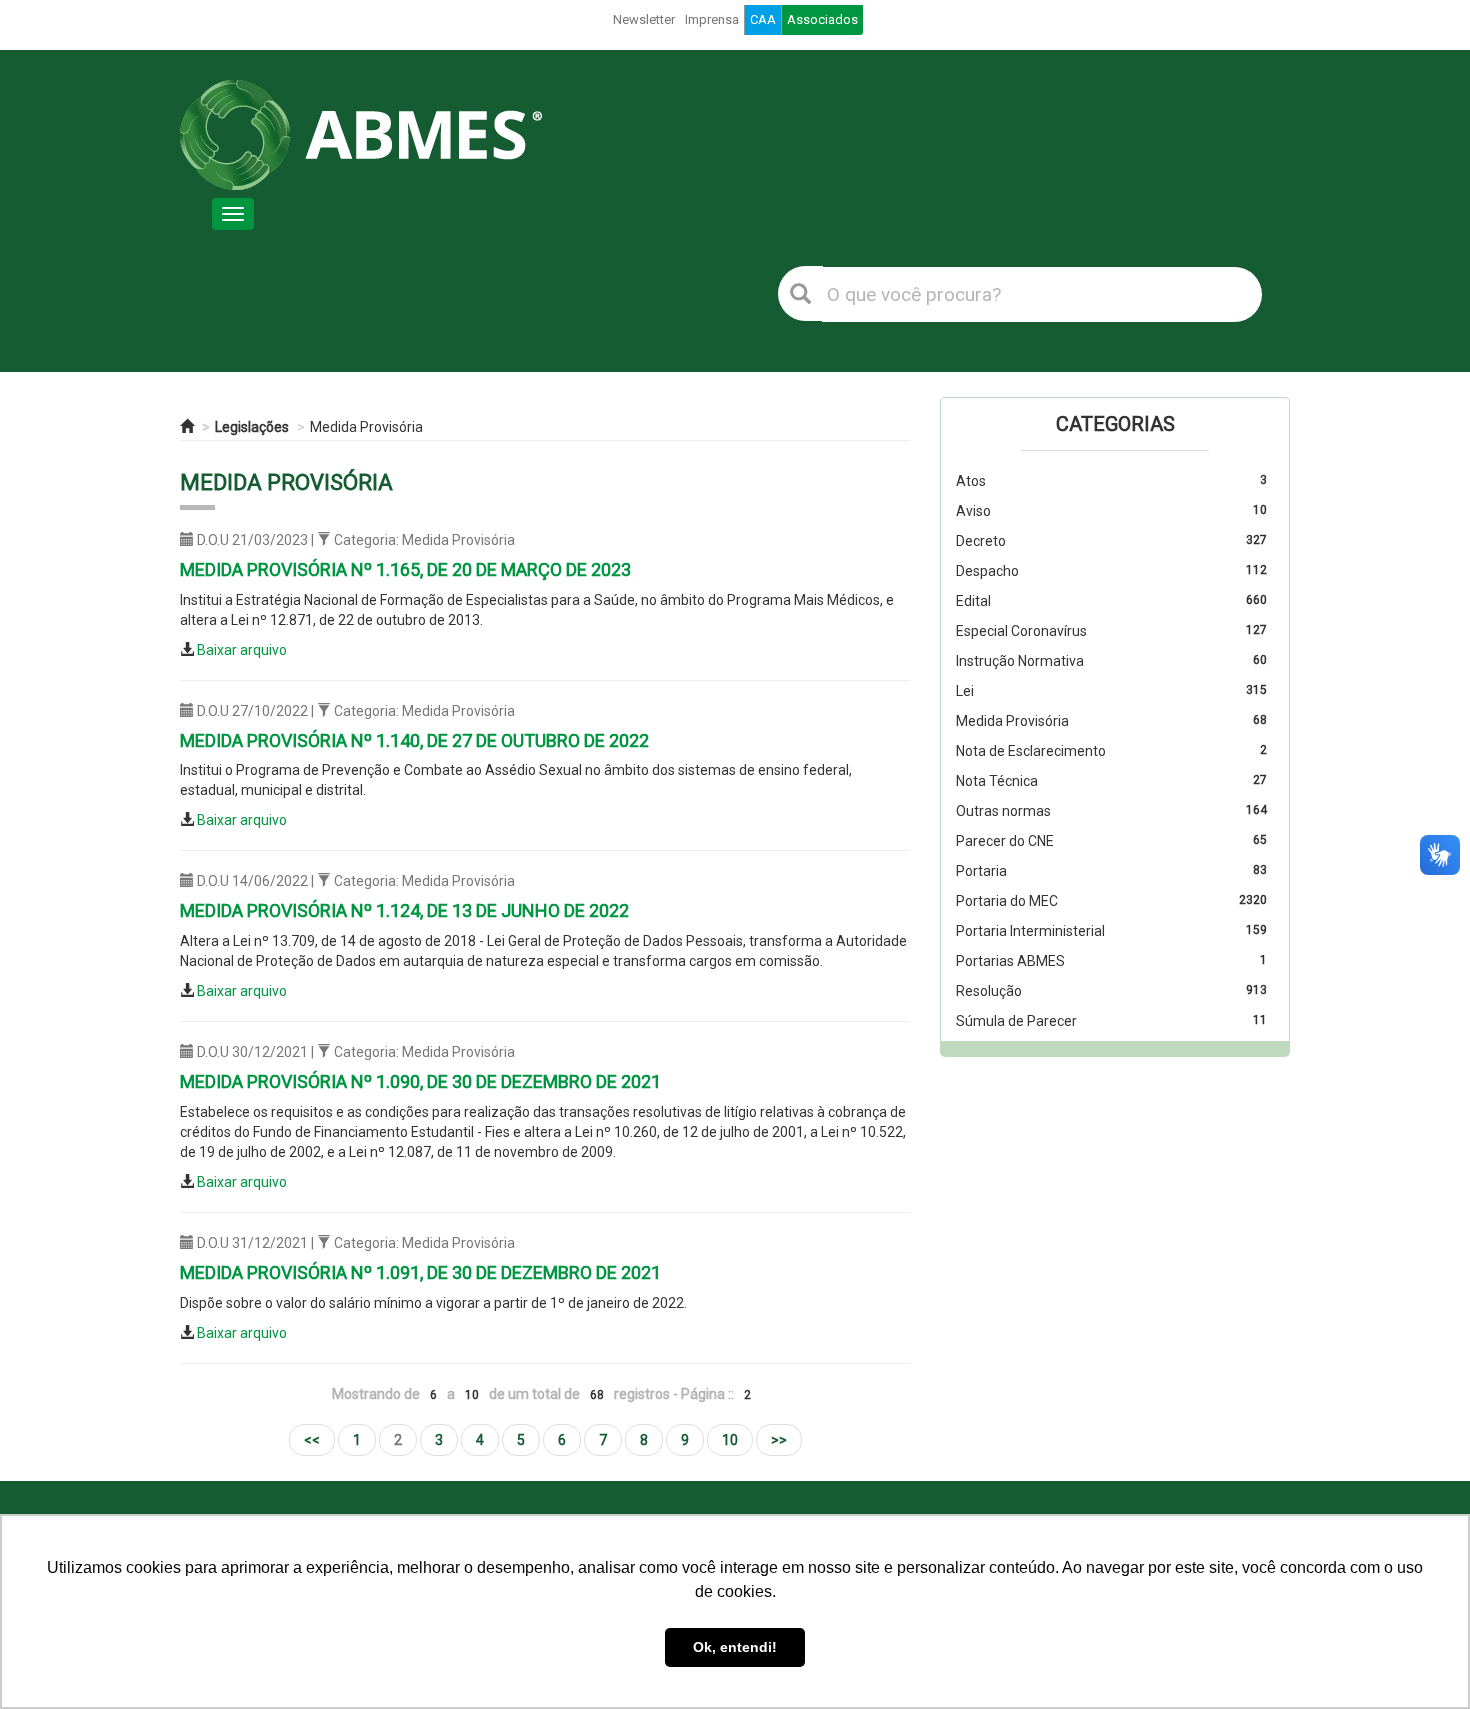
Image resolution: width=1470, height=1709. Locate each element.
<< (312, 1440)
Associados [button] (822, 19)
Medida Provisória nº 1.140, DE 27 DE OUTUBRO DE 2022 (414, 740)
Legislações (252, 427)
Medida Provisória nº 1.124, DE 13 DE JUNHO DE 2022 (404, 910)
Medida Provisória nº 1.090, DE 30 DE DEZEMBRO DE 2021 (420, 1081)
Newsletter (644, 19)
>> (779, 1440)
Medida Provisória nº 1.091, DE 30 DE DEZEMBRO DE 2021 (420, 1272)
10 (730, 1440)
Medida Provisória (366, 427)
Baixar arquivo (242, 650)
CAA (763, 19)
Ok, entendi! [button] (735, 1647)
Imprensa (712, 19)
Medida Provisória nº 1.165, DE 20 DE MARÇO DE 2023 (405, 569)
